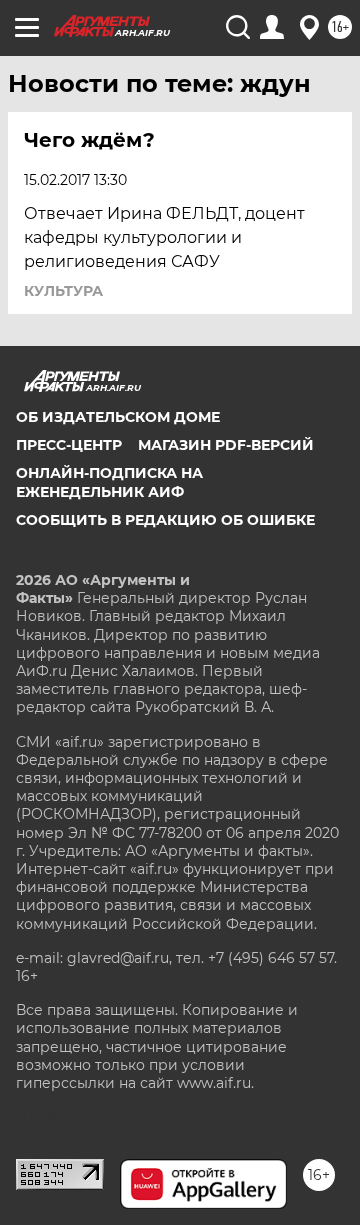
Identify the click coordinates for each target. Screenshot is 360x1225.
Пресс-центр (69, 445)
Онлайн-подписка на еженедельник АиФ (109, 482)
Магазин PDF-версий (226, 445)
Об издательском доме (118, 417)
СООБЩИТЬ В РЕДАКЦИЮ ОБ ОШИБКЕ (165, 520)
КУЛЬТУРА (63, 291)
